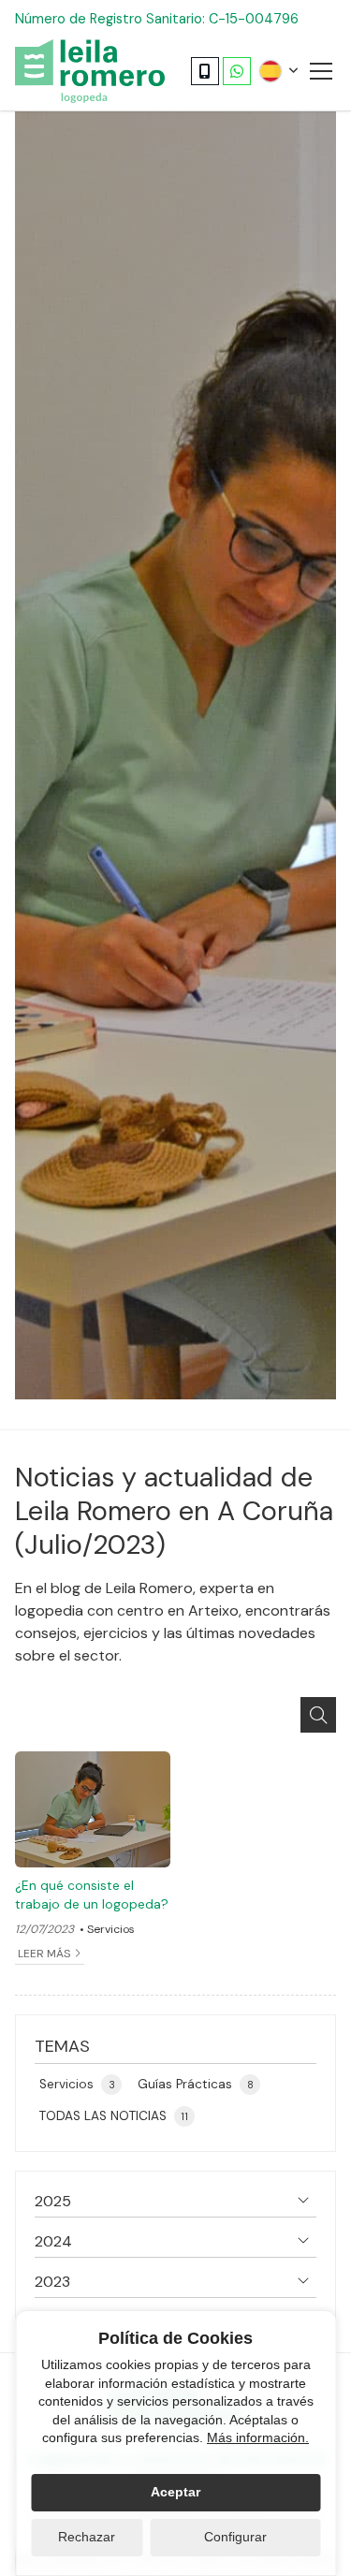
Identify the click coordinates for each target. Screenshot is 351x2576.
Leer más (44, 1954)
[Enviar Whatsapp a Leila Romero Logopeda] (237, 71)
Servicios (111, 1929)
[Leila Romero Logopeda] (90, 71)
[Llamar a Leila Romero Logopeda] (205, 71)
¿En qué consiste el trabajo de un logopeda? (92, 1895)
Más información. (258, 2437)
